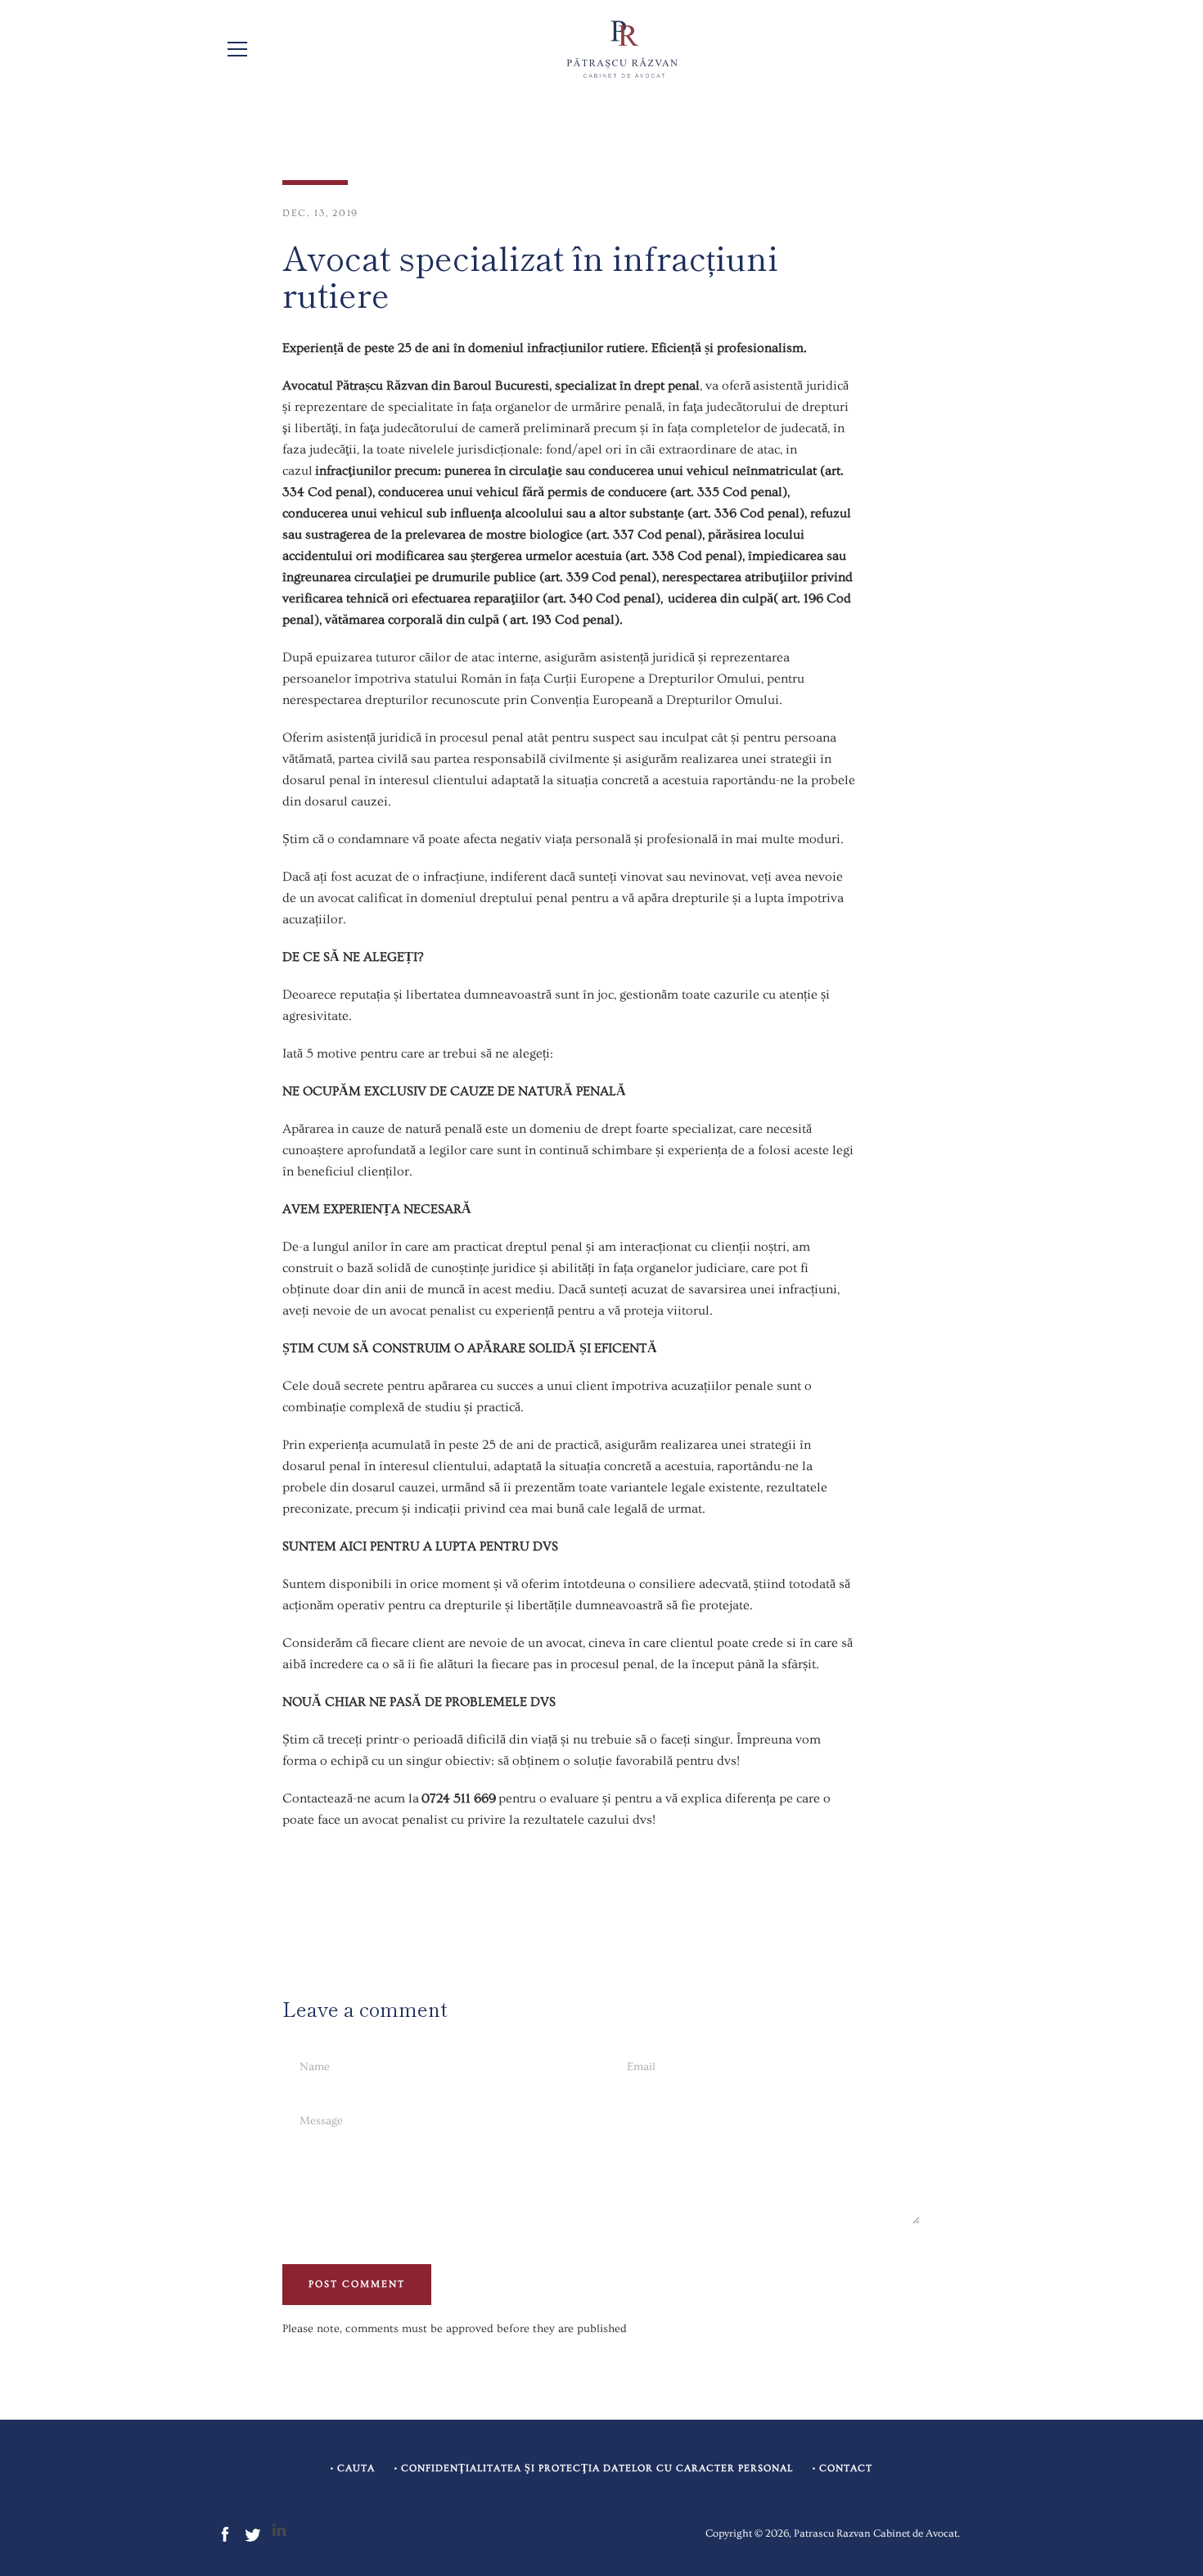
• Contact (843, 2468)
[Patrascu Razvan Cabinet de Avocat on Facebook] (225, 2532)
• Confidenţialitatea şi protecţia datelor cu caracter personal (594, 2468)
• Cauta (353, 2468)
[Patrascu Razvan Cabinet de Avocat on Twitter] (253, 2532)
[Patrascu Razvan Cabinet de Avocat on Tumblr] (279, 2532)
